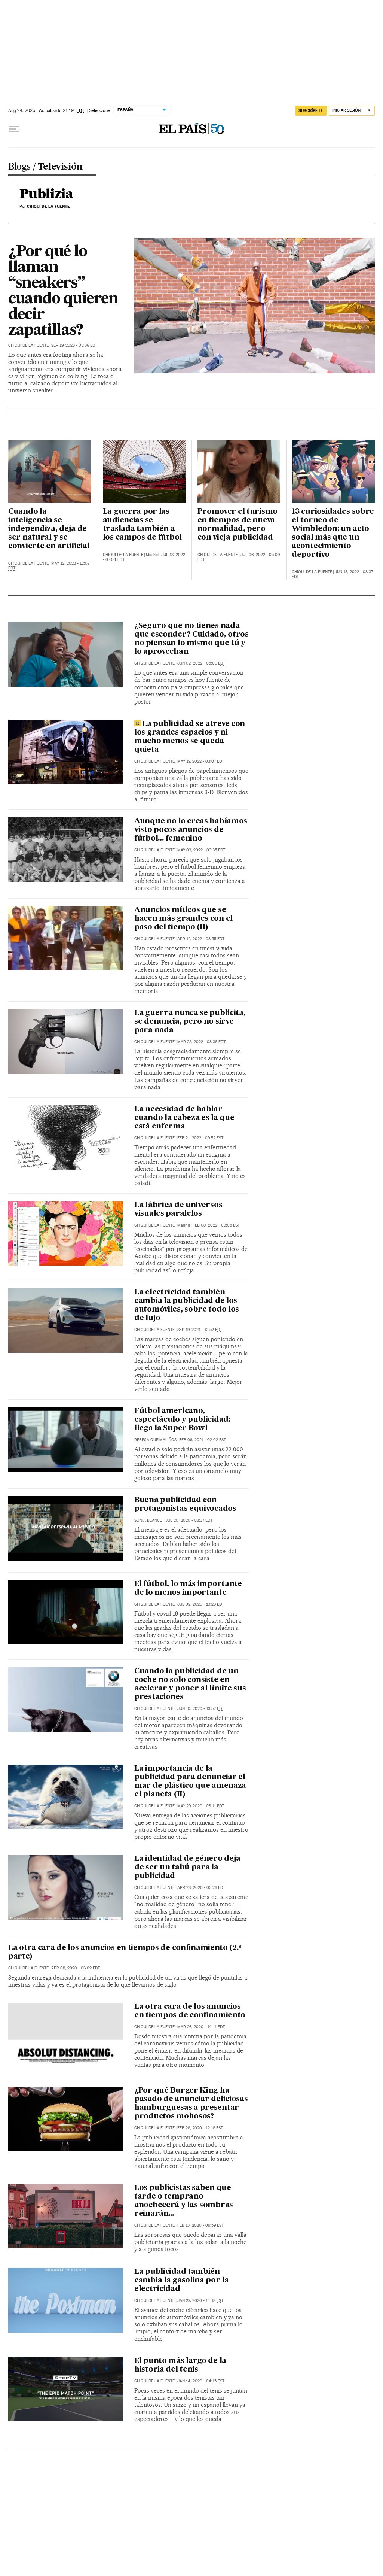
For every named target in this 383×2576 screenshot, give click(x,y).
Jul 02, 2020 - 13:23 (201, 1604)
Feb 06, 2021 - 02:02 (203, 1440)
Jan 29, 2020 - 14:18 (200, 2301)
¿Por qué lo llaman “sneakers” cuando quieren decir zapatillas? (63, 291)
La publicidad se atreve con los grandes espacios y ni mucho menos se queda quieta (190, 737)
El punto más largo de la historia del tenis (180, 2365)
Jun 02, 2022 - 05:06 (201, 663)
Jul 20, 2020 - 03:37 (189, 1520)
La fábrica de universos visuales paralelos (178, 1210)
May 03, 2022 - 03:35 (201, 850)
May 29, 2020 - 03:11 (201, 1806)
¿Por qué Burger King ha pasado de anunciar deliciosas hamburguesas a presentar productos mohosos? (191, 2104)
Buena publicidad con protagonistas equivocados (185, 1505)
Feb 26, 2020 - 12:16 (200, 2128)
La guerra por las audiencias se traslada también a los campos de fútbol (142, 525)
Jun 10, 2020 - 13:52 (201, 1709)
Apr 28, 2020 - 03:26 (201, 1888)
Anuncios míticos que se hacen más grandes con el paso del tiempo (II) (183, 919)
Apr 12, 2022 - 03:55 (201, 939)
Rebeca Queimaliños (155, 1440)
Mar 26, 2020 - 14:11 (201, 2027)
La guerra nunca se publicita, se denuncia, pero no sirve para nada (190, 1022)
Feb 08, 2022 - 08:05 (216, 1225)
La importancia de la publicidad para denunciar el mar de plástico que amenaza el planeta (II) (190, 1782)
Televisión (60, 167)
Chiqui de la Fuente (28, 345)
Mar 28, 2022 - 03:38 (201, 1042)
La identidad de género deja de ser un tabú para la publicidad (187, 1868)
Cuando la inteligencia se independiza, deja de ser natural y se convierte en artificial (49, 529)
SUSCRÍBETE (311, 110)
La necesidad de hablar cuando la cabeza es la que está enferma (184, 1118)
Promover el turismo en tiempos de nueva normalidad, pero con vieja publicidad (238, 525)
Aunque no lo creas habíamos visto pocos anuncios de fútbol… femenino (191, 830)
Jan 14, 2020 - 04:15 (201, 2381)
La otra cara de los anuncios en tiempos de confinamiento (190, 2011)
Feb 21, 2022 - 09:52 (200, 1138)
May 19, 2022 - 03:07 (201, 761)
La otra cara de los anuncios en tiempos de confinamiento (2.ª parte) (125, 1952)
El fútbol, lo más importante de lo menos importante (188, 1588)
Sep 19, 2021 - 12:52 (200, 1330)
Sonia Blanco (148, 1520)
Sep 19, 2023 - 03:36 (74, 345)
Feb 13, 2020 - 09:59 (200, 2225)
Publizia (46, 195)
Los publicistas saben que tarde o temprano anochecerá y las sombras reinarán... (184, 2201)
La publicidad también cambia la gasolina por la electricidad (182, 2281)
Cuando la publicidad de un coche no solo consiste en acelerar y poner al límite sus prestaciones (190, 1684)
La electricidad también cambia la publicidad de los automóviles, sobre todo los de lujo (187, 1305)
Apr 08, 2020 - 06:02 (76, 1968)
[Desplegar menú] (14, 129)
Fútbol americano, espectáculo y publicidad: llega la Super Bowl (182, 1420)
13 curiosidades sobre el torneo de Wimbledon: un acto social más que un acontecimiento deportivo (333, 533)
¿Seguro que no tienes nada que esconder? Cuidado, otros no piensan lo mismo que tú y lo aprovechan (191, 639)
